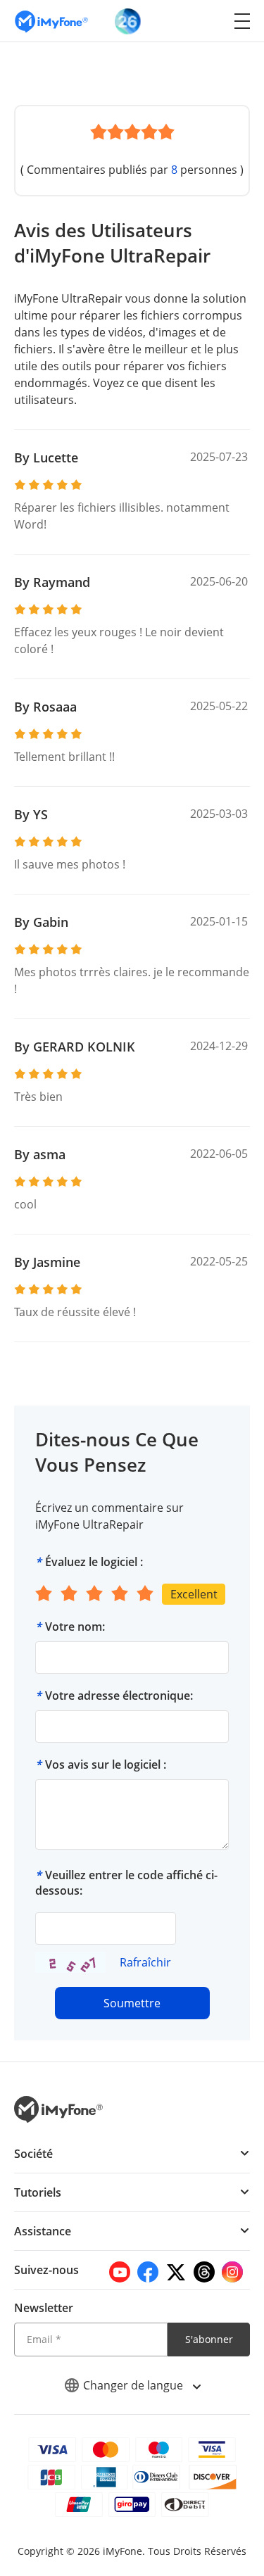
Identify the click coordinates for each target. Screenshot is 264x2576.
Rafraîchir (145, 1962)
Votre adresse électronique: (119, 1696)
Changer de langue (134, 2385)
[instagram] (232, 2272)
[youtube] (120, 2272)
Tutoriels (38, 2192)
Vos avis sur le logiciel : (106, 1764)
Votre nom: (75, 1627)
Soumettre (132, 2003)
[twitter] (176, 2272)
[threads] (204, 2272)
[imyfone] (51, 21)
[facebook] (148, 2272)
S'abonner (209, 2339)
